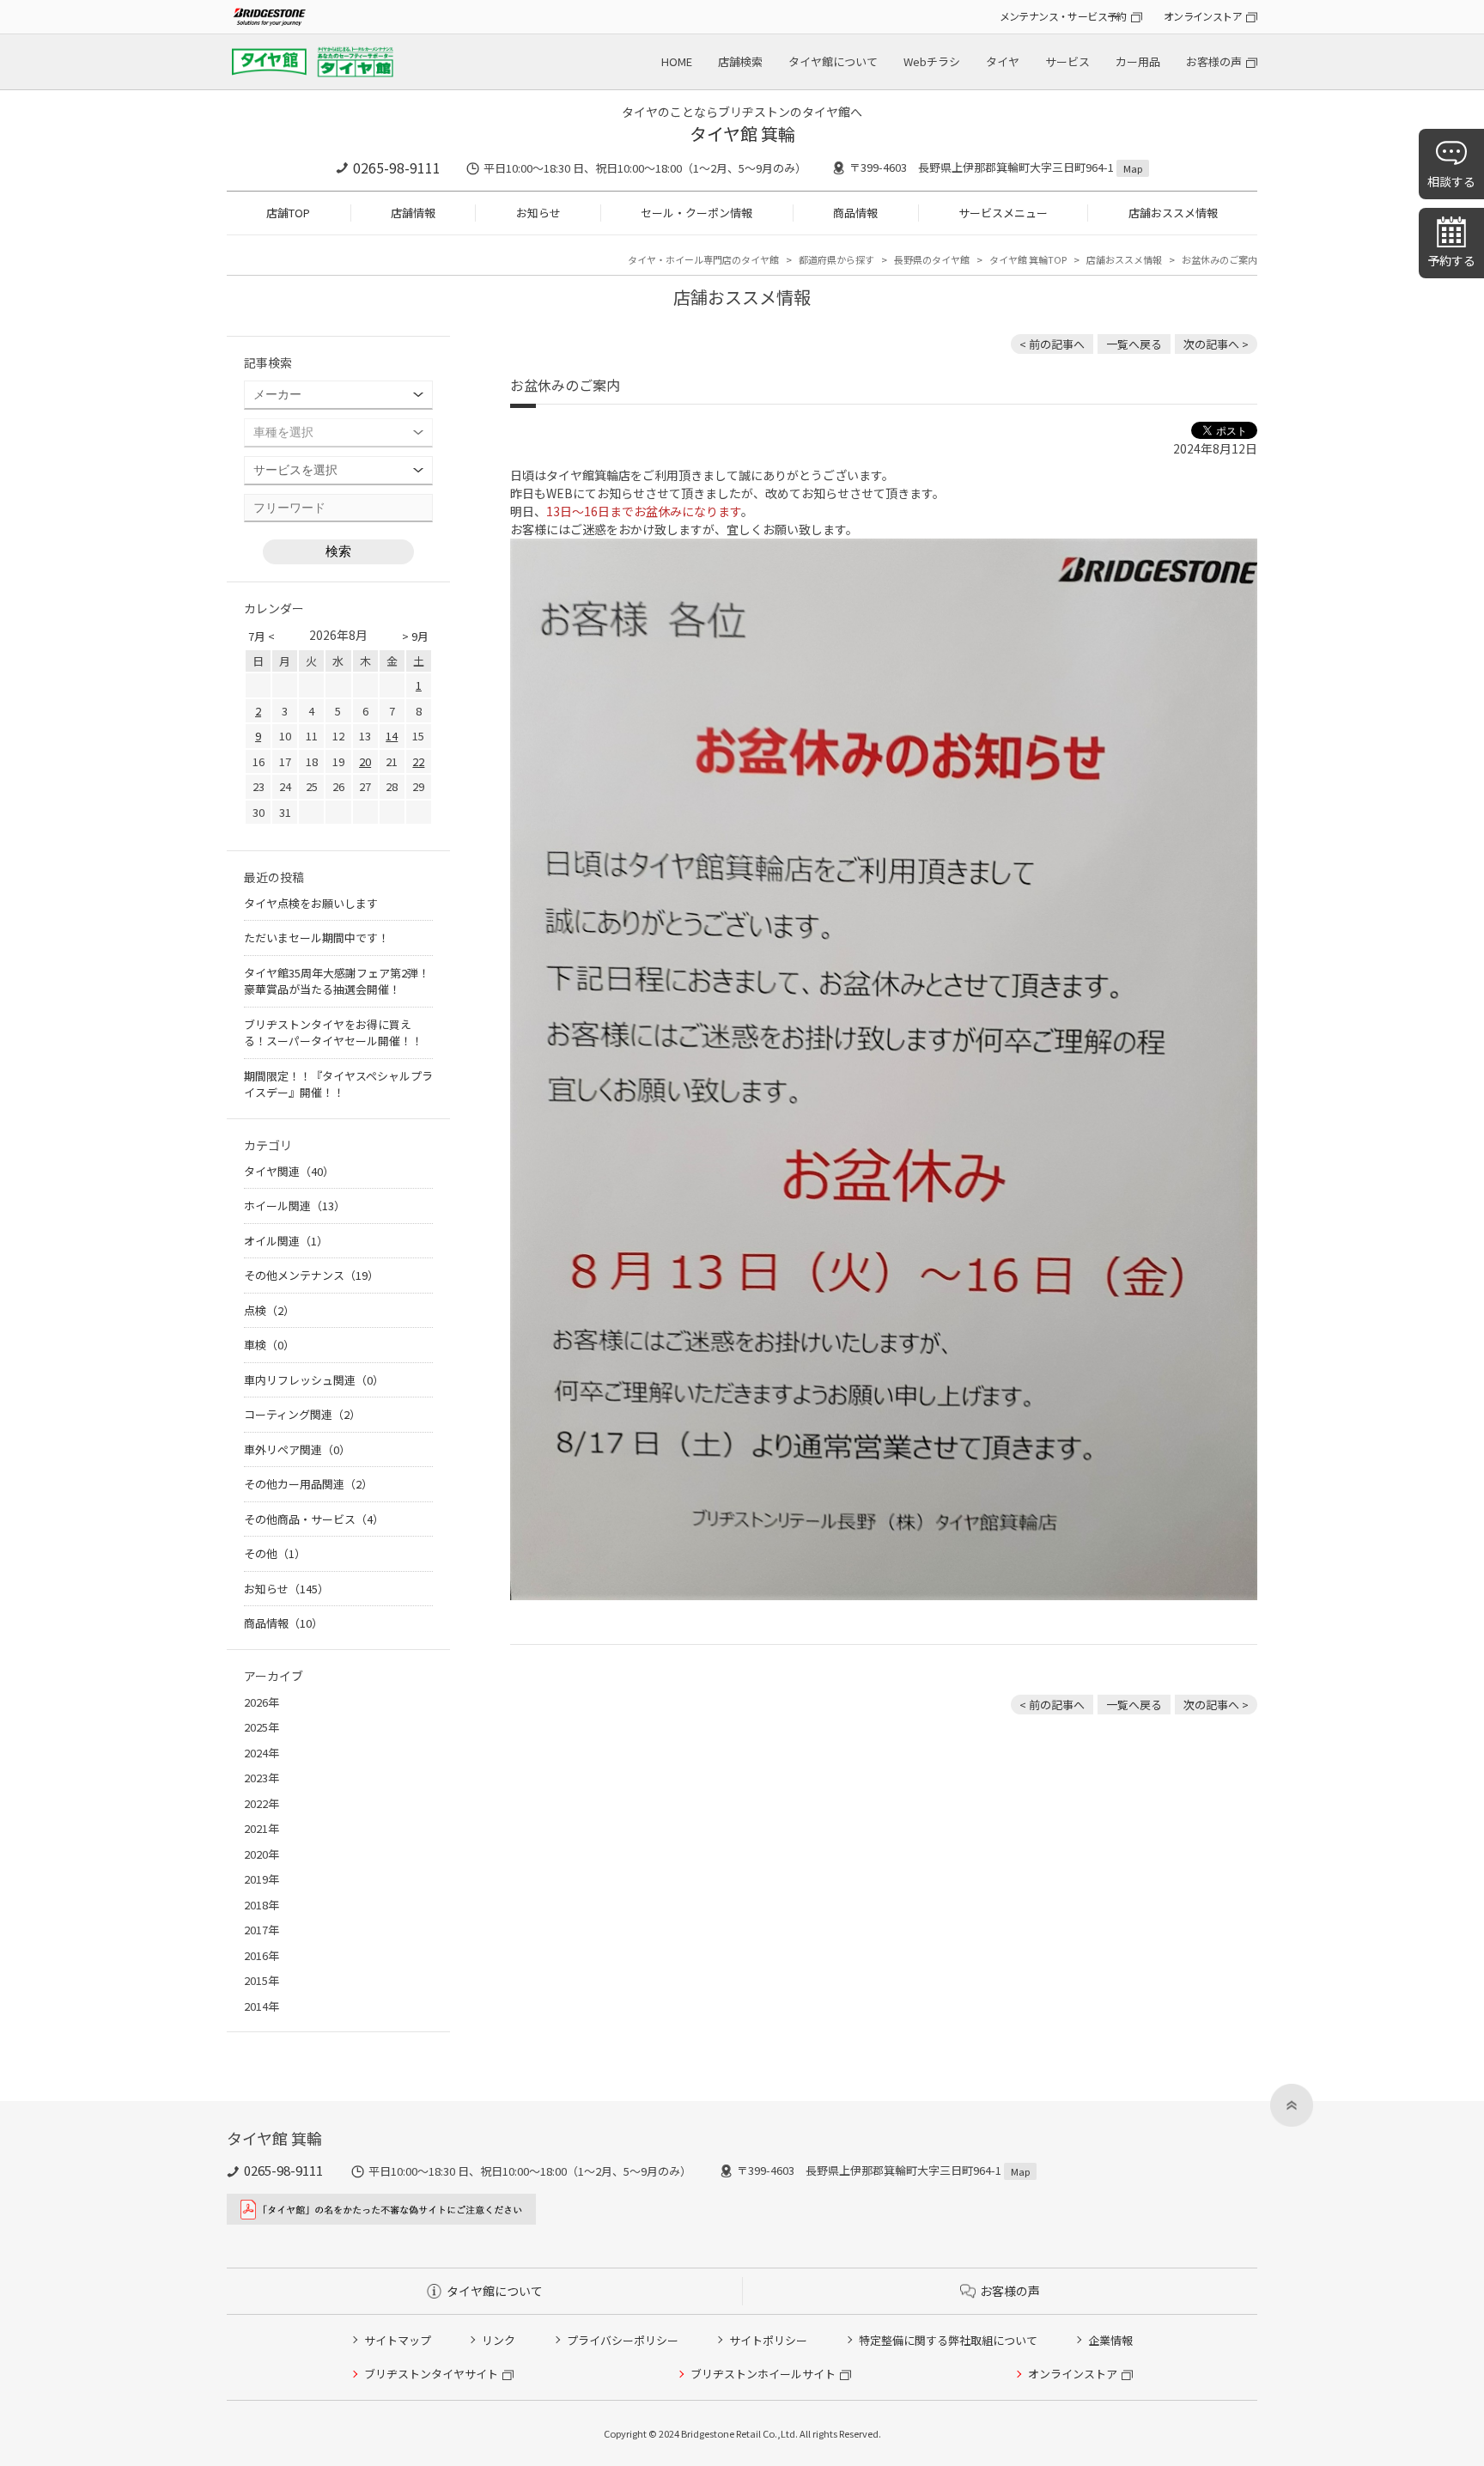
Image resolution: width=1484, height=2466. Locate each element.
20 (365, 761)
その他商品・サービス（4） (314, 1519)
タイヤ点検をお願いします (311, 903)
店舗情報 (413, 213)
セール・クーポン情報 (696, 213)
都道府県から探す (836, 259)
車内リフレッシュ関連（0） (314, 1380)
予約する (1451, 260)
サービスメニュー (1003, 213)
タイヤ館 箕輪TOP (1028, 259)
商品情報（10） (283, 1623)
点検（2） (269, 1310)
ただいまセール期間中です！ (316, 938)
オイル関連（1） (286, 1241)
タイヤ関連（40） (289, 1171)
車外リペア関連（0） (297, 1449)
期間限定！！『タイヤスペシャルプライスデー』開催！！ (338, 1084)
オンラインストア (1203, 16)
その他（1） (275, 1553)
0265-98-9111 (397, 167)
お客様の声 (1214, 61)
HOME (677, 61)
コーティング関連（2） (302, 1414)
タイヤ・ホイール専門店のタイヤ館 (703, 259)
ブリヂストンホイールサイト (763, 2374)
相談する (1451, 181)
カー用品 (1138, 61)
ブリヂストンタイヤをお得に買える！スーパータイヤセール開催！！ (333, 1033)
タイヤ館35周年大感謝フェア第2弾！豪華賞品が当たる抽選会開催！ (337, 981)
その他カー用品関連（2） (308, 1484)
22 (418, 761)
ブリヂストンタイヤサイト (431, 2374)
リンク (499, 2340)
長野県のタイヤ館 (932, 259)
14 (392, 736)
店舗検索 (740, 61)
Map (1133, 168)
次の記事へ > (1216, 344)
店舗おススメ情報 (1173, 213)
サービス (1067, 61)
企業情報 (1110, 2340)
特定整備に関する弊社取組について (948, 2340)
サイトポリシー (768, 2340)
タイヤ (1003, 61)
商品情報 (855, 213)
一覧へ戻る (1134, 344)
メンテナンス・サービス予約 (1063, 16)
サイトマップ (398, 2340)
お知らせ (538, 213)
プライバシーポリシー (623, 2340)
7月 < (262, 636)
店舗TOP (288, 213)
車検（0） (269, 1345)
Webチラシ (932, 61)
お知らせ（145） (286, 1589)
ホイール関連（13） (295, 1206)
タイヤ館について (833, 61)
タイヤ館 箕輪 (742, 134)
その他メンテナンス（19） (311, 1275)
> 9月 (415, 636)
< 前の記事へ (1052, 344)
